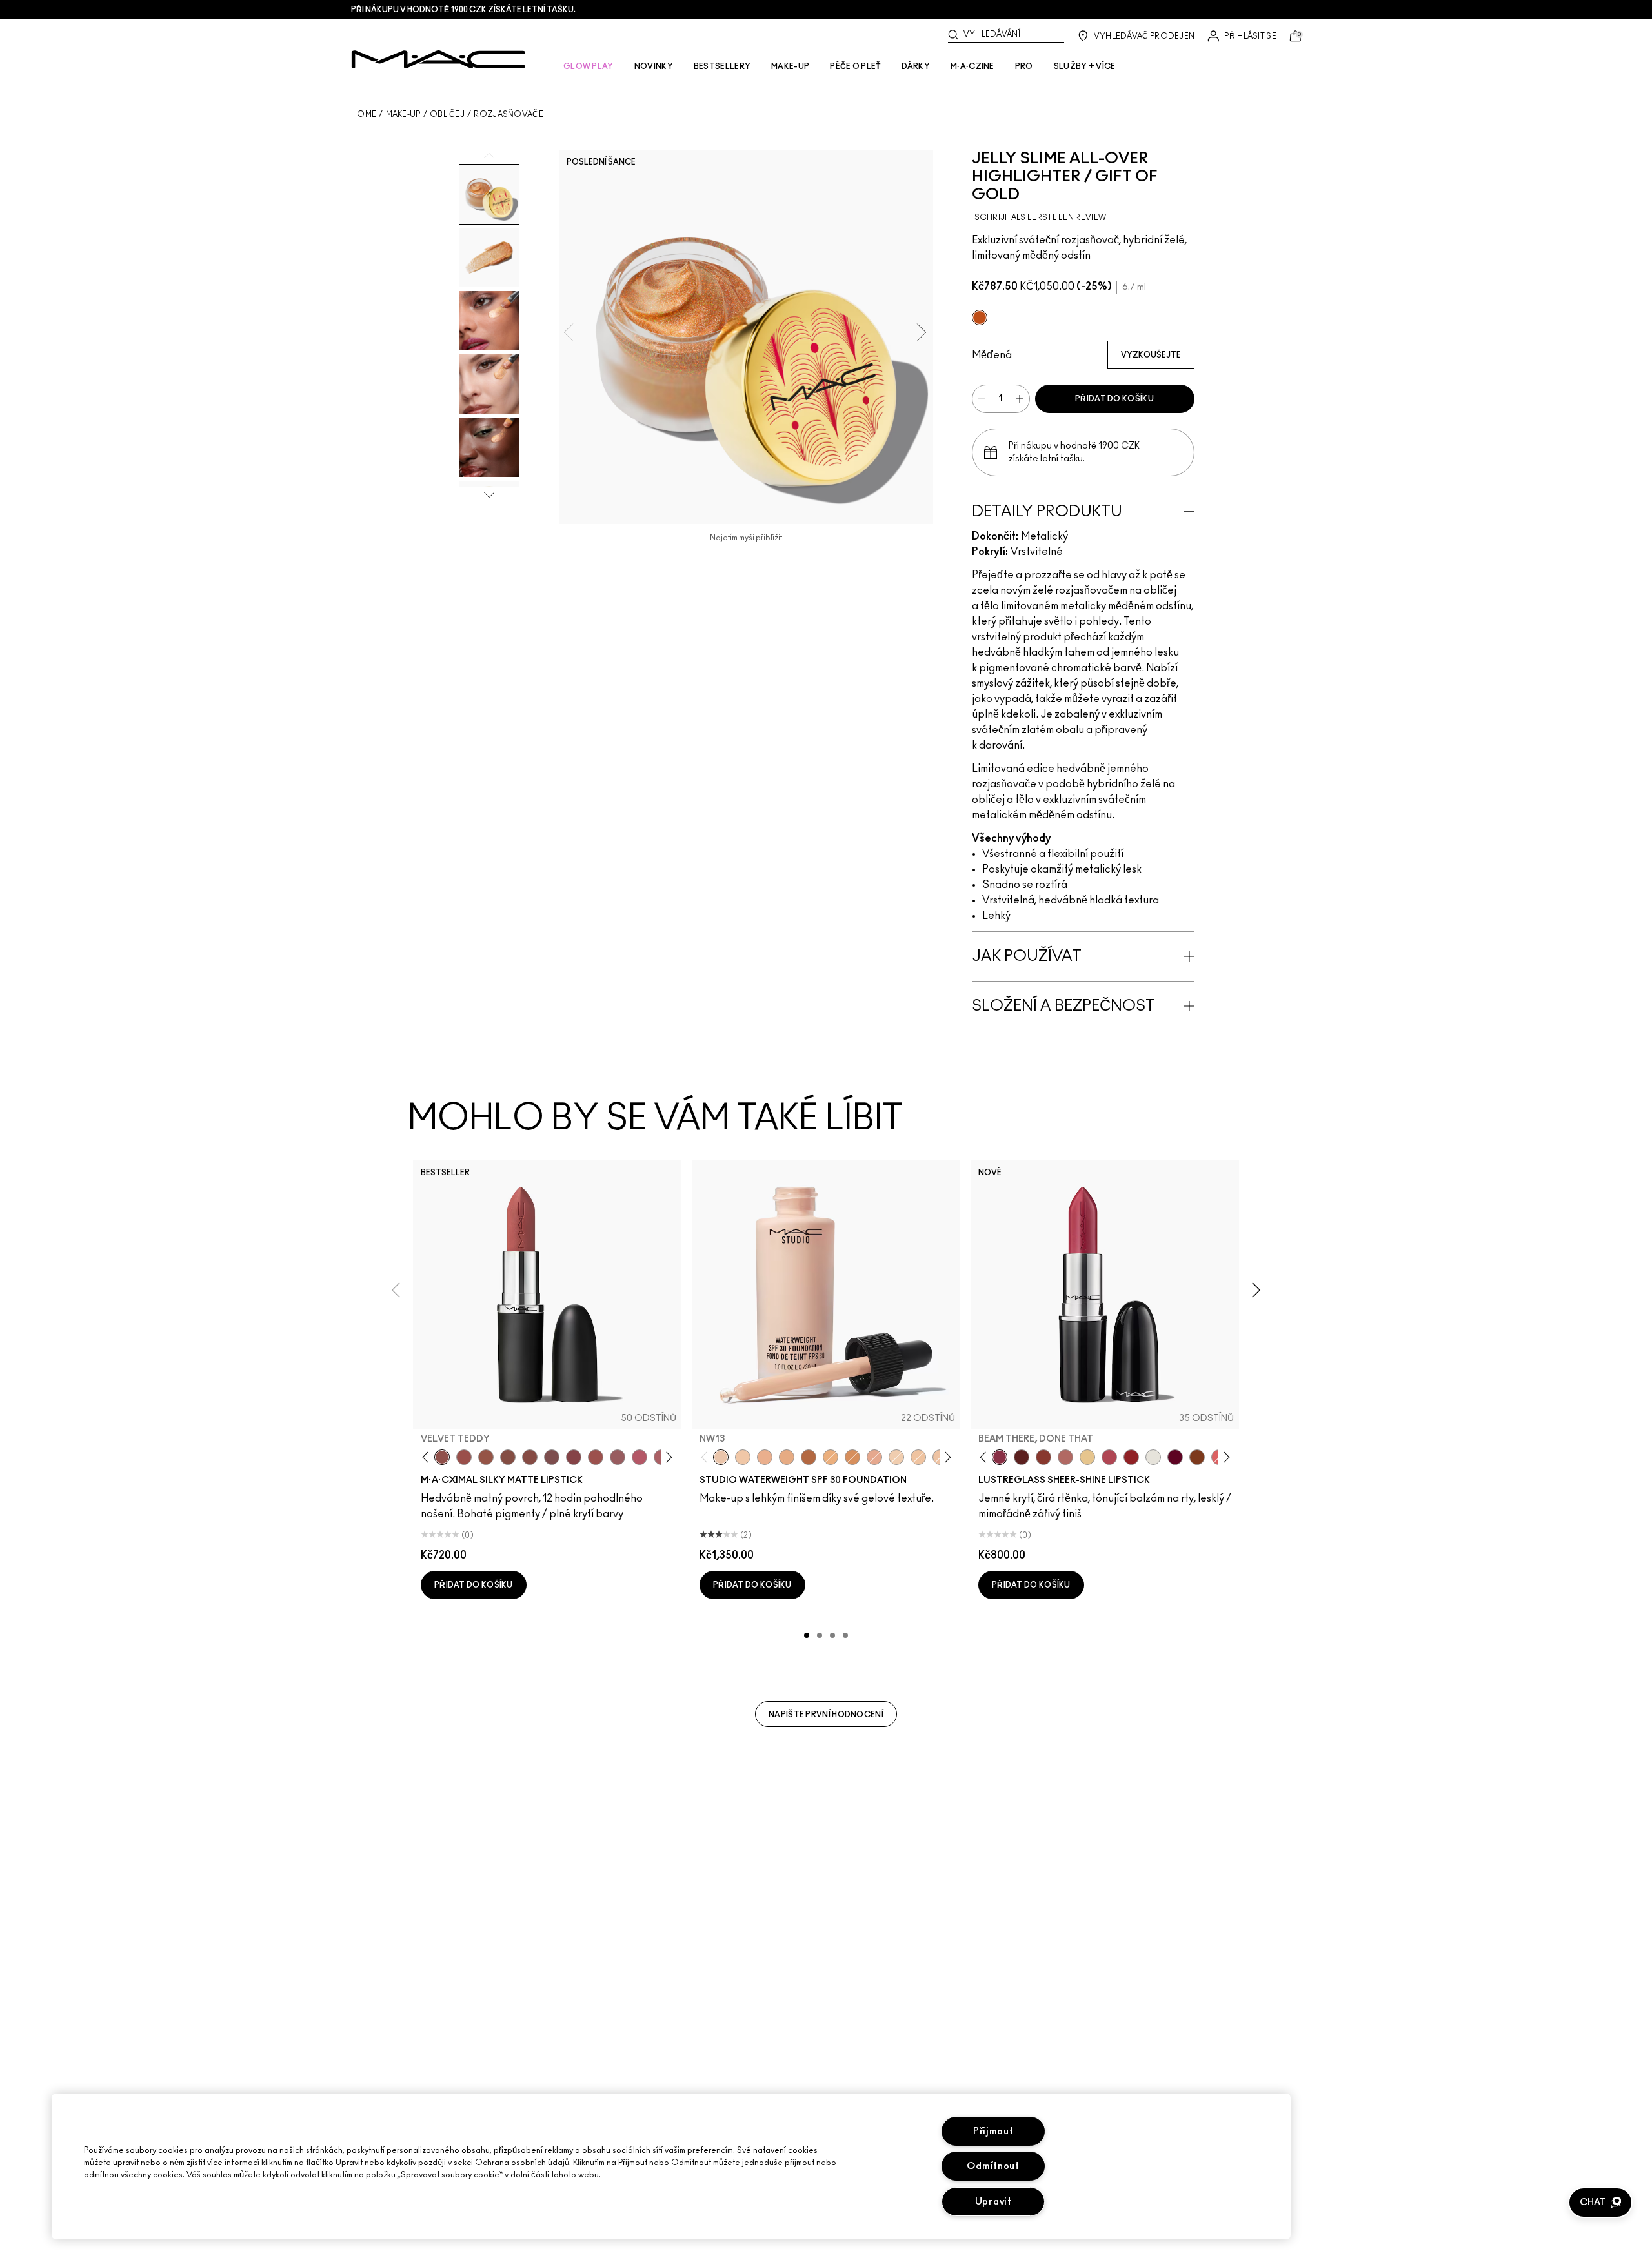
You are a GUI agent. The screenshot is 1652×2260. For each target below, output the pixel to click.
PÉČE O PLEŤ (855, 66)
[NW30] (874, 1457)
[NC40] (787, 1457)
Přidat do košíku (1114, 399)
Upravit (993, 2202)
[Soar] (552, 1457)
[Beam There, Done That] (1000, 1457)
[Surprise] (1153, 1457)
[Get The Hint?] (640, 1457)
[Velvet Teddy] (442, 1457)
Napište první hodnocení (826, 1715)
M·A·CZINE (972, 66)
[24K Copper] (980, 318)
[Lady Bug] (1131, 1457)
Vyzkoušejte (1151, 355)
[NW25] (765, 1457)
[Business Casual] (1043, 1457)
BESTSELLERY (722, 66)
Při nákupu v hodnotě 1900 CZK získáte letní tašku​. (463, 10)
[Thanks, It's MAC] (1065, 1457)
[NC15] (896, 1457)
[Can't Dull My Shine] (1197, 1457)
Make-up (403, 114)
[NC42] (831, 1457)
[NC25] (918, 1457)
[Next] (667, 1458)
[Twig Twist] (574, 1457)
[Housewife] (1022, 1457)
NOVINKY (654, 66)
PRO (1024, 66)
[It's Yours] (1175, 1457)
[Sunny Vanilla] (1087, 1457)
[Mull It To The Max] (464, 1457)
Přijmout (993, 2131)
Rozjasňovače (509, 114)
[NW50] (809, 1457)
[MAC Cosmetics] (438, 59)
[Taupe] (486, 1457)
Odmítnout (993, 2166)
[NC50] (852, 1457)
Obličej (447, 114)
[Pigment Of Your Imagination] (1109, 1457)
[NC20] (743, 1457)
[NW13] (721, 1457)
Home (364, 114)
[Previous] (428, 1458)
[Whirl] (530, 1457)
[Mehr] (618, 1457)
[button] (1600, 2203)
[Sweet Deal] (596, 1457)
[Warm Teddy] (508, 1457)
